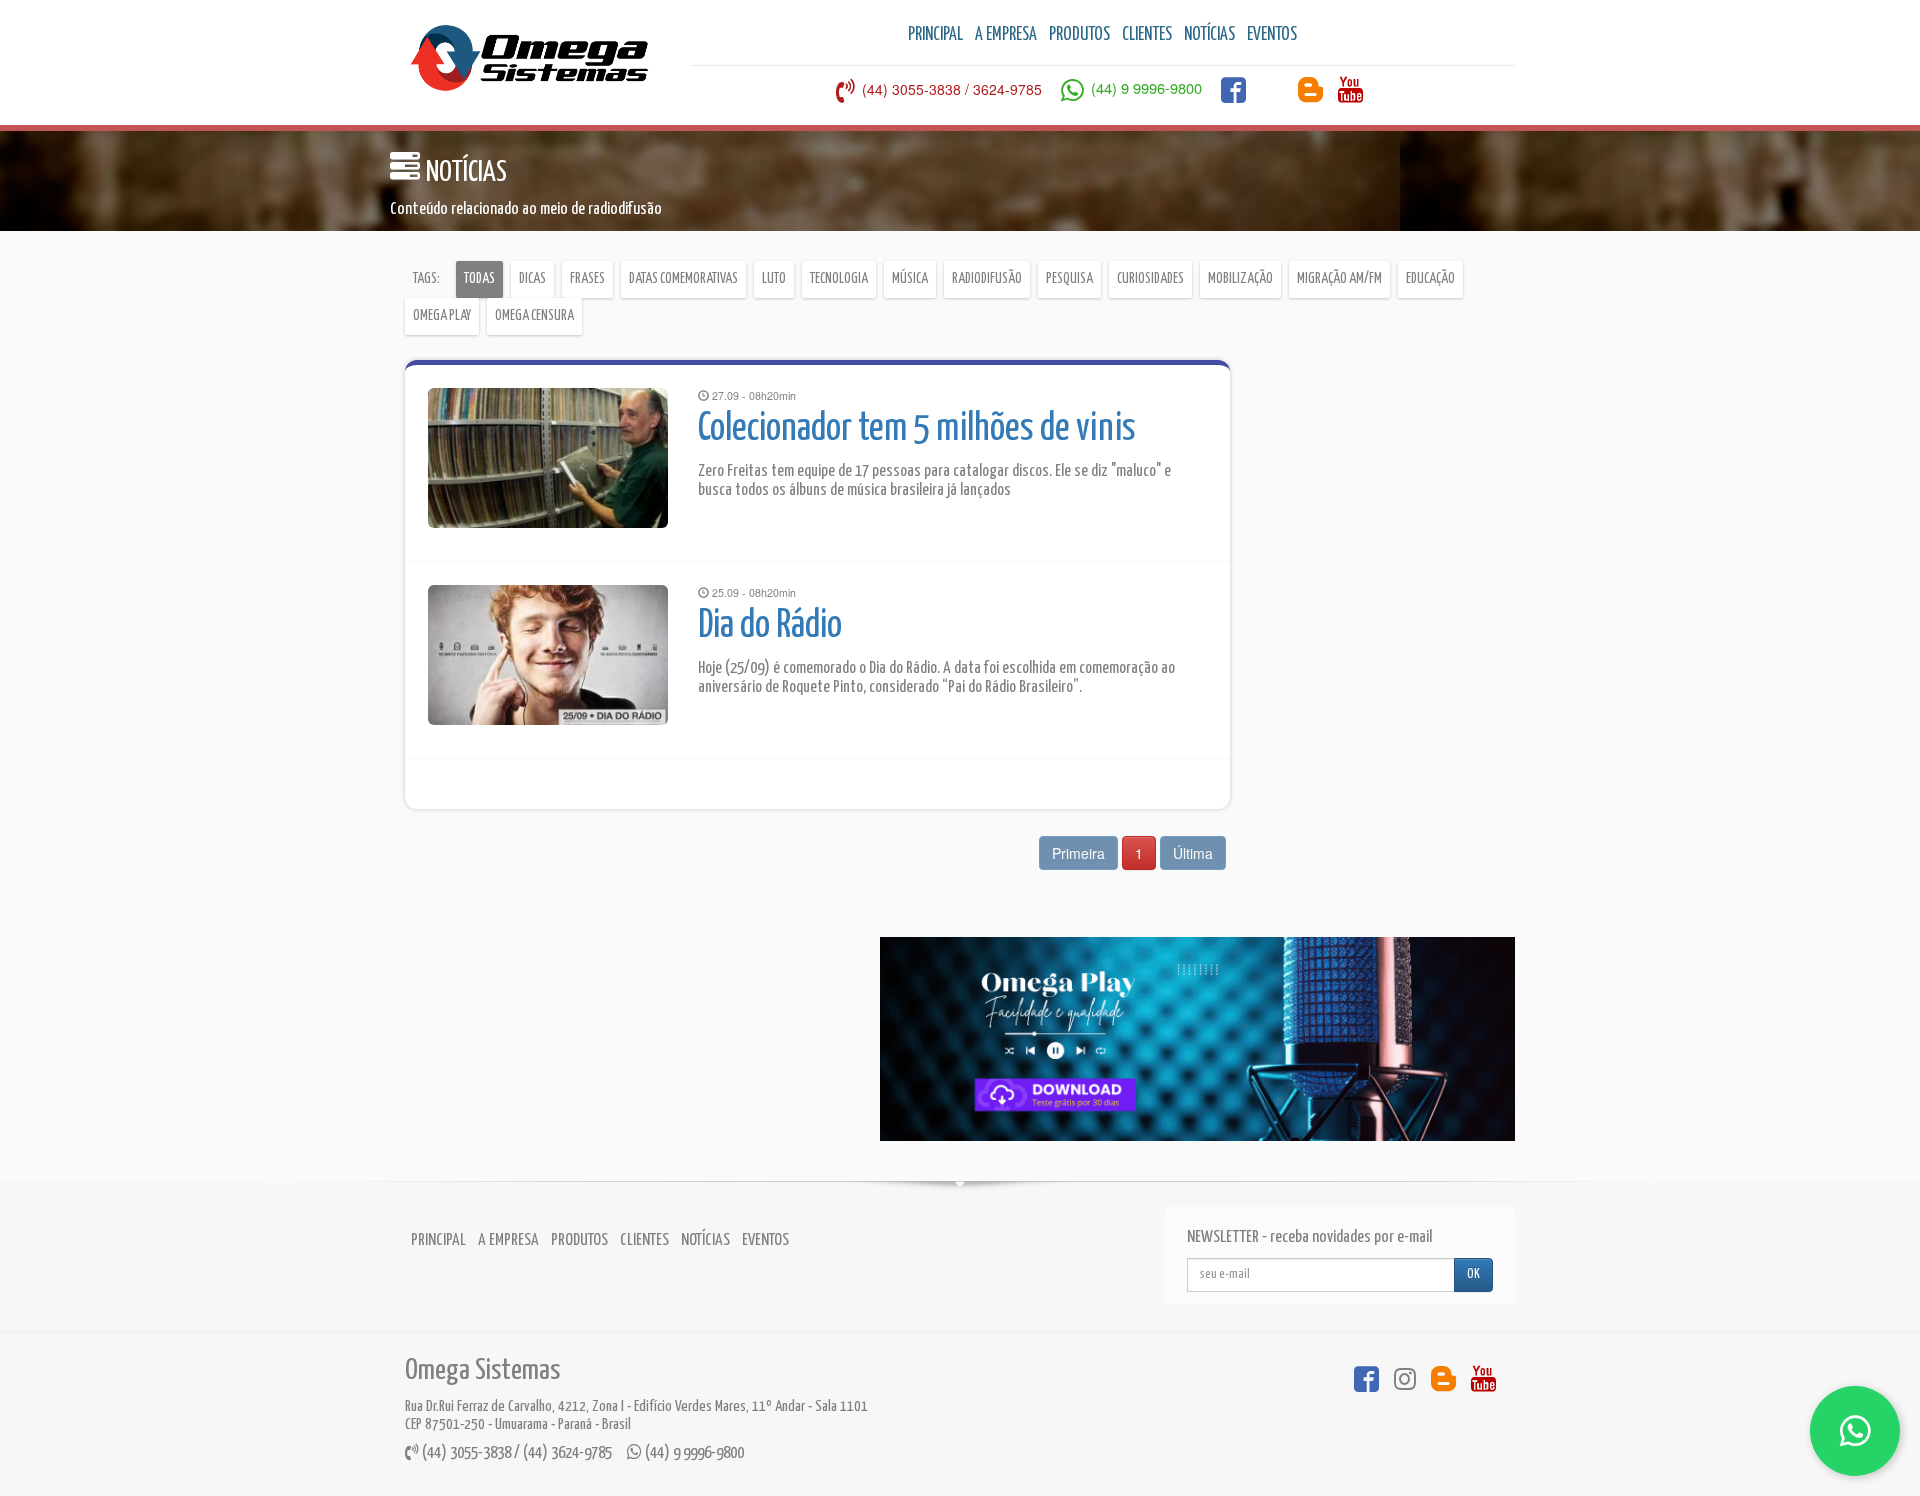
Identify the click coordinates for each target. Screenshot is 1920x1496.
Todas (479, 279)
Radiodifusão (987, 279)
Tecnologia (839, 279)
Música (910, 279)
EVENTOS (1272, 35)
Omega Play (442, 316)
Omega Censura (534, 316)
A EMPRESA (1006, 35)
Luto (774, 279)
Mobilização (1240, 279)
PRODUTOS (1079, 35)
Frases (587, 279)
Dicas (532, 279)
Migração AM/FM (1339, 279)
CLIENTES (1147, 35)
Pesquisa (1069, 279)
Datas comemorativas (683, 279)
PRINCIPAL (935, 35)
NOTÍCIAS (1209, 35)
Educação (1430, 279)
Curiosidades (1150, 279)
